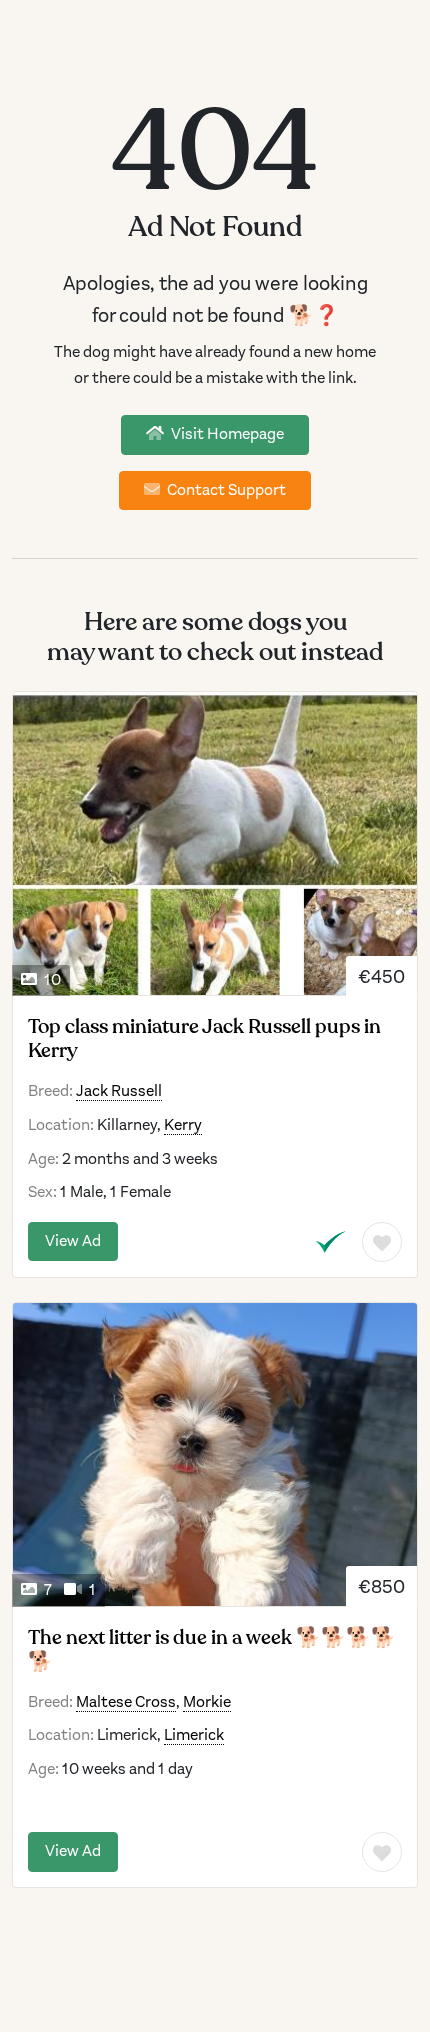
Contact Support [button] (225, 490)
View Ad (73, 1241)
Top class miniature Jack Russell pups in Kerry (204, 1039)
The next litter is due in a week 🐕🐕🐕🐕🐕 (212, 1650)
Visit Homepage (226, 434)
